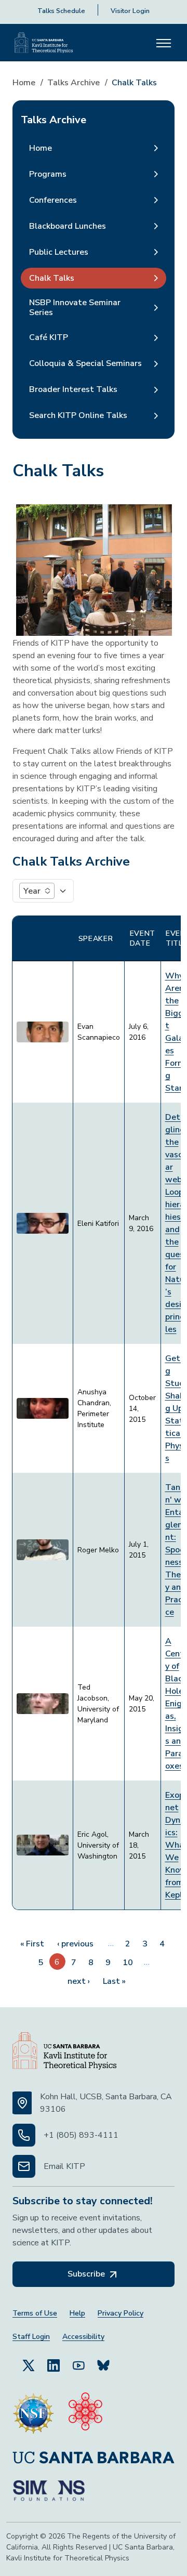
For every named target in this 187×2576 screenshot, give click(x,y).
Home (24, 83)
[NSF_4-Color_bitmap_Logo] (33, 2413)
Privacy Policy (121, 2313)
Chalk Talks (52, 278)
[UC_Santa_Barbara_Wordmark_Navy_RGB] (94, 2457)
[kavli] (85, 2413)
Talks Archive (74, 83)
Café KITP (49, 337)
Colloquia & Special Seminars (85, 363)
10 (128, 1963)
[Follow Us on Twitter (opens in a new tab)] (29, 2365)
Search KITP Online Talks (78, 415)
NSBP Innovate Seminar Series (75, 308)
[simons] (49, 2491)
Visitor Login (130, 11)
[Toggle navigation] (164, 43)
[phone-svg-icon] (24, 2135)
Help (77, 2313)
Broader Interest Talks (73, 389)
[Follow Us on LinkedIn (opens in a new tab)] (54, 2365)
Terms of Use (35, 2313)
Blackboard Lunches (68, 226)
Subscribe (87, 2274)
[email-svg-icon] (24, 2166)
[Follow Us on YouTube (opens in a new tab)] (78, 2365)
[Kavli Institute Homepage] (44, 43)
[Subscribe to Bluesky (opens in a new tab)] (103, 2365)
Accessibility (83, 2337)
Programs (48, 174)
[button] (37, 891)
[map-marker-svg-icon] (22, 2103)
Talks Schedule (61, 11)
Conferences (53, 200)
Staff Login (31, 2337)
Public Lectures (59, 252)
